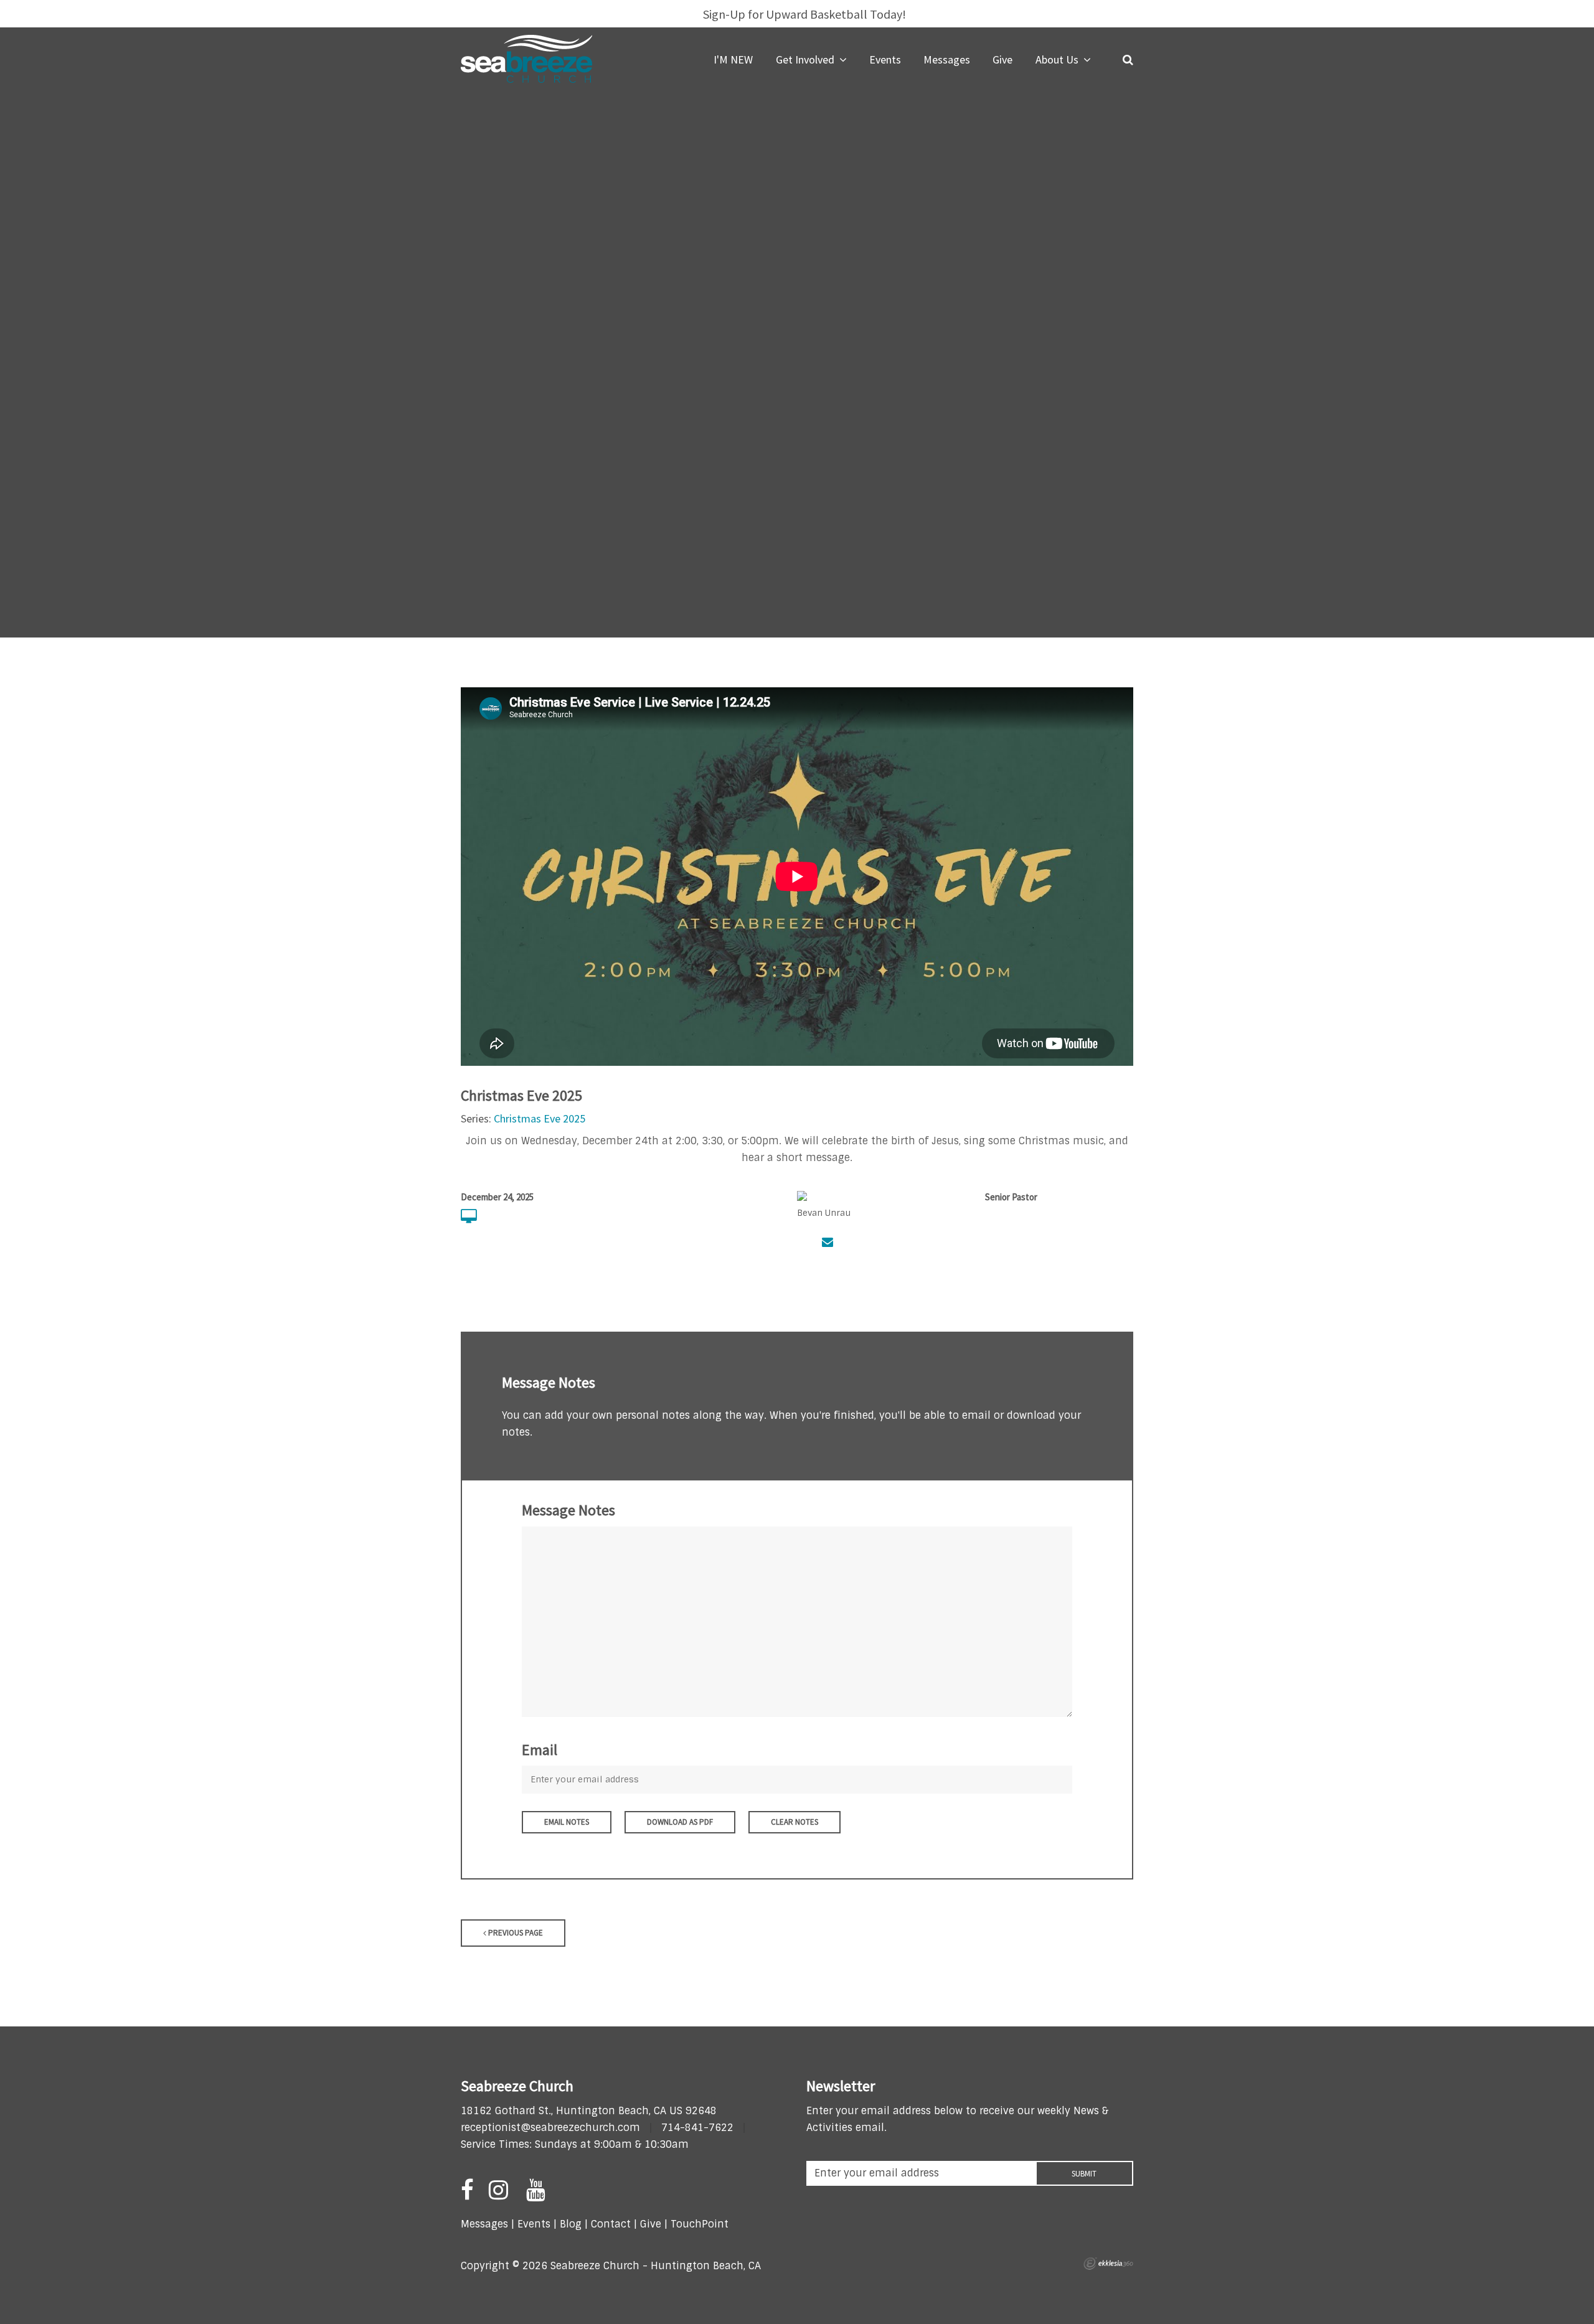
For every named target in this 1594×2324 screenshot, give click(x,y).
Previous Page (515, 1933)
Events (534, 2224)
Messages (484, 2224)
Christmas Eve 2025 (540, 1118)
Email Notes (567, 1822)
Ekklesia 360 (1108, 2264)
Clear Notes (795, 1822)
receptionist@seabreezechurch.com (550, 2128)
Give (651, 2224)
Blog (571, 2224)
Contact (609, 2224)
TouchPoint (700, 2224)
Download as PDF (680, 1822)
